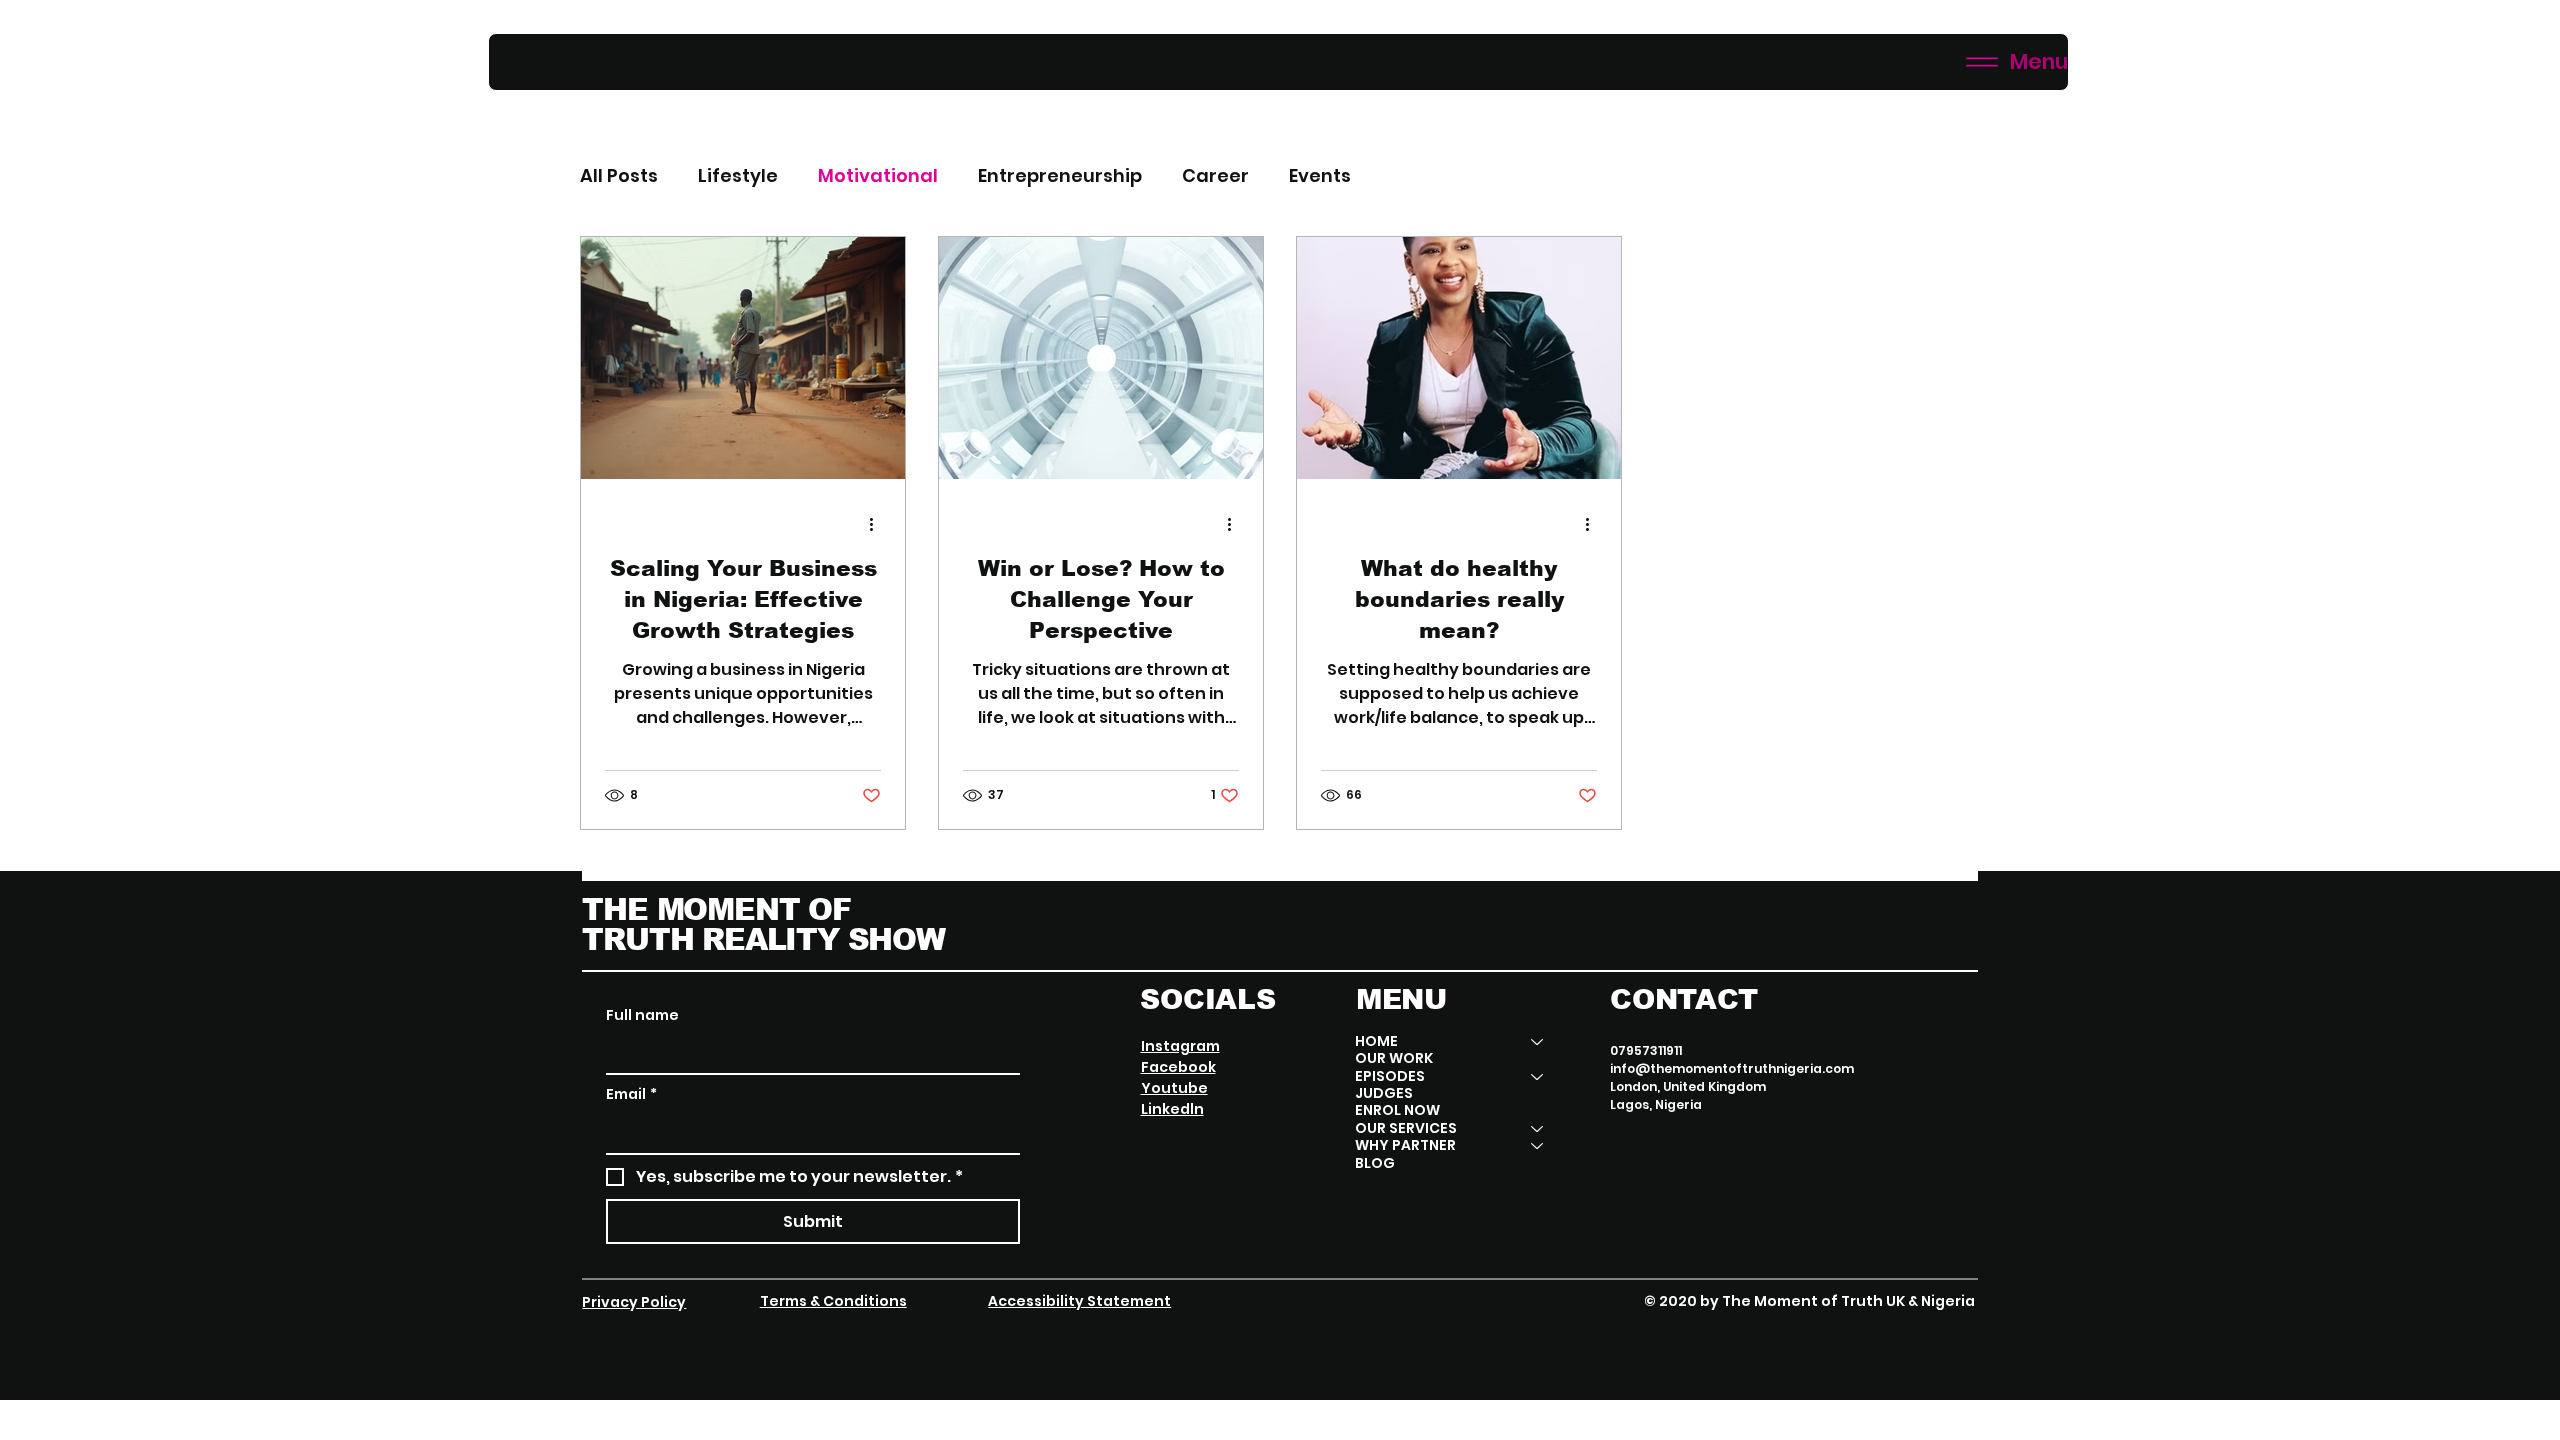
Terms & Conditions (833, 1301)
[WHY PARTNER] (1538, 1145)
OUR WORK (1394, 1058)
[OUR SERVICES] (1538, 1128)
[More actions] (878, 524)
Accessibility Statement (1079, 1301)
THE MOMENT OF (716, 909)
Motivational (878, 176)
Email (631, 1094)
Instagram (1180, 1046)
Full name (642, 1015)
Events (1320, 176)
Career (1215, 176)
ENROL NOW (1397, 1110)
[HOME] (1538, 1041)
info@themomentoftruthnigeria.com (1732, 1068)
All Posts (619, 176)
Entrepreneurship (1060, 176)
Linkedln (1172, 1109)
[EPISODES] (1538, 1076)
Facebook (1178, 1067)
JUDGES (1384, 1093)
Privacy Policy (634, 1302)
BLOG (1375, 1163)
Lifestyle (738, 176)
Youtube (1174, 1088)
